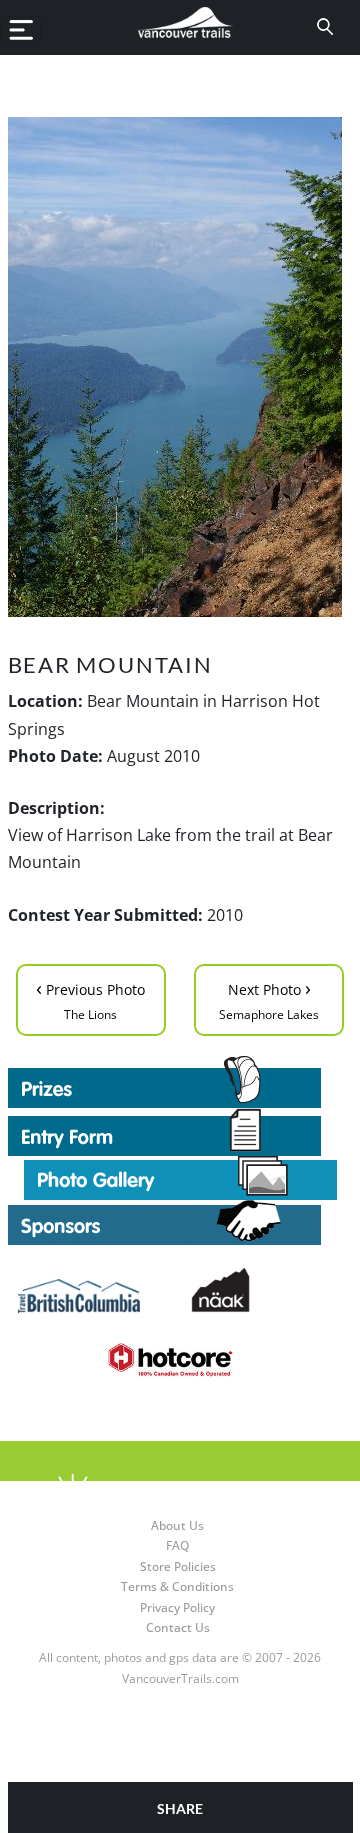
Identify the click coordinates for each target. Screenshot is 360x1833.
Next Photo (269, 998)
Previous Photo (90, 998)
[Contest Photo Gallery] (180, 1176)
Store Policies (178, 1566)
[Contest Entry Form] (180, 1132)
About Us (177, 1525)
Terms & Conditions (177, 1586)
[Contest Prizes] (180, 1082)
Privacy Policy (177, 1607)
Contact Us (178, 1627)
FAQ (177, 1545)
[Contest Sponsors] (180, 1222)
